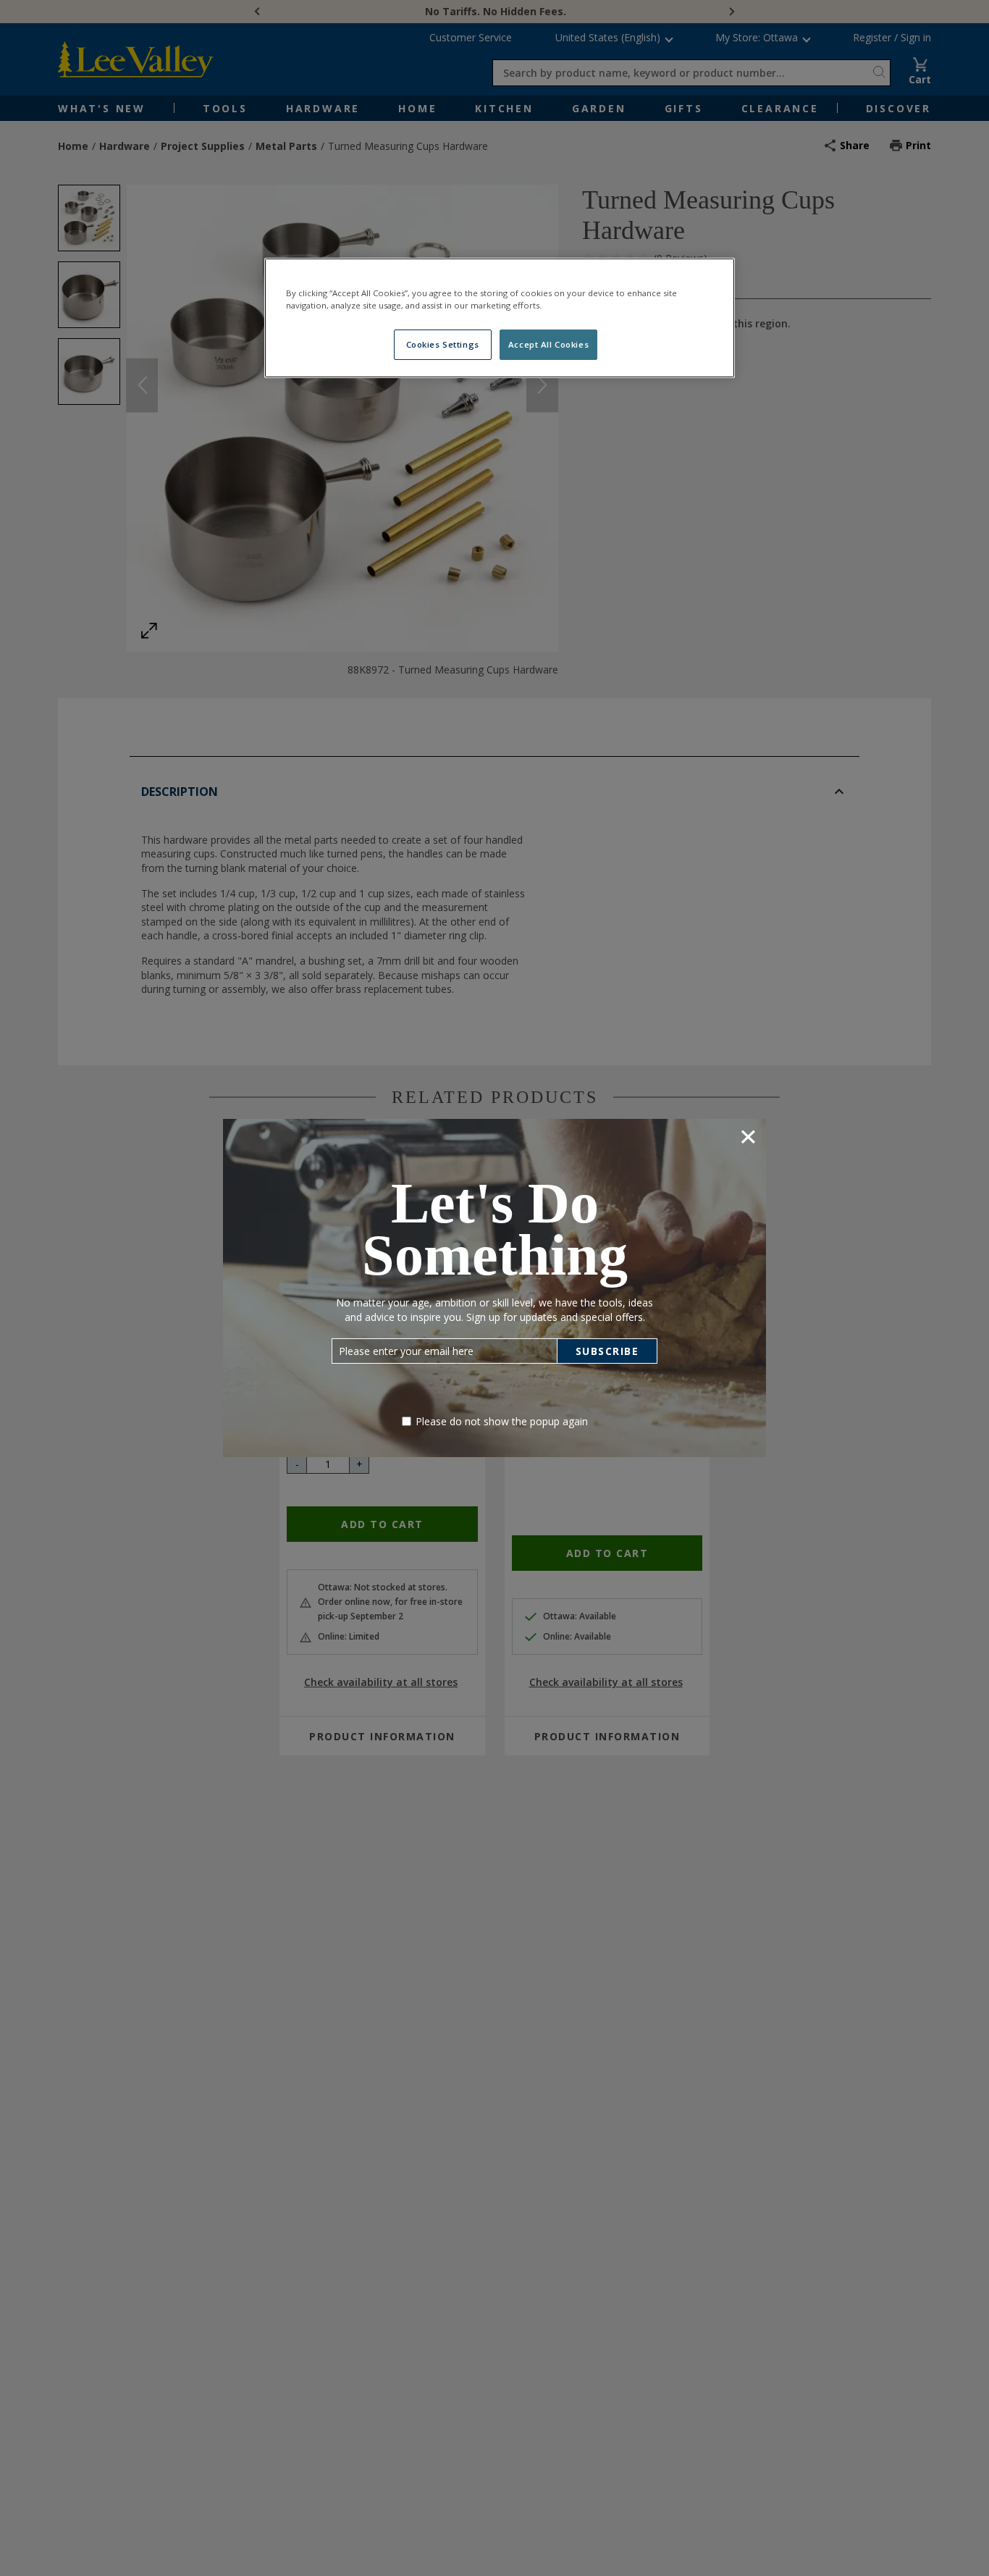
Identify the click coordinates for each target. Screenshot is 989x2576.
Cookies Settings (443, 344)
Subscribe (607, 1351)
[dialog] (494, 1288)
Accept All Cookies (548, 344)
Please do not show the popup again (502, 1421)
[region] (500, 318)
